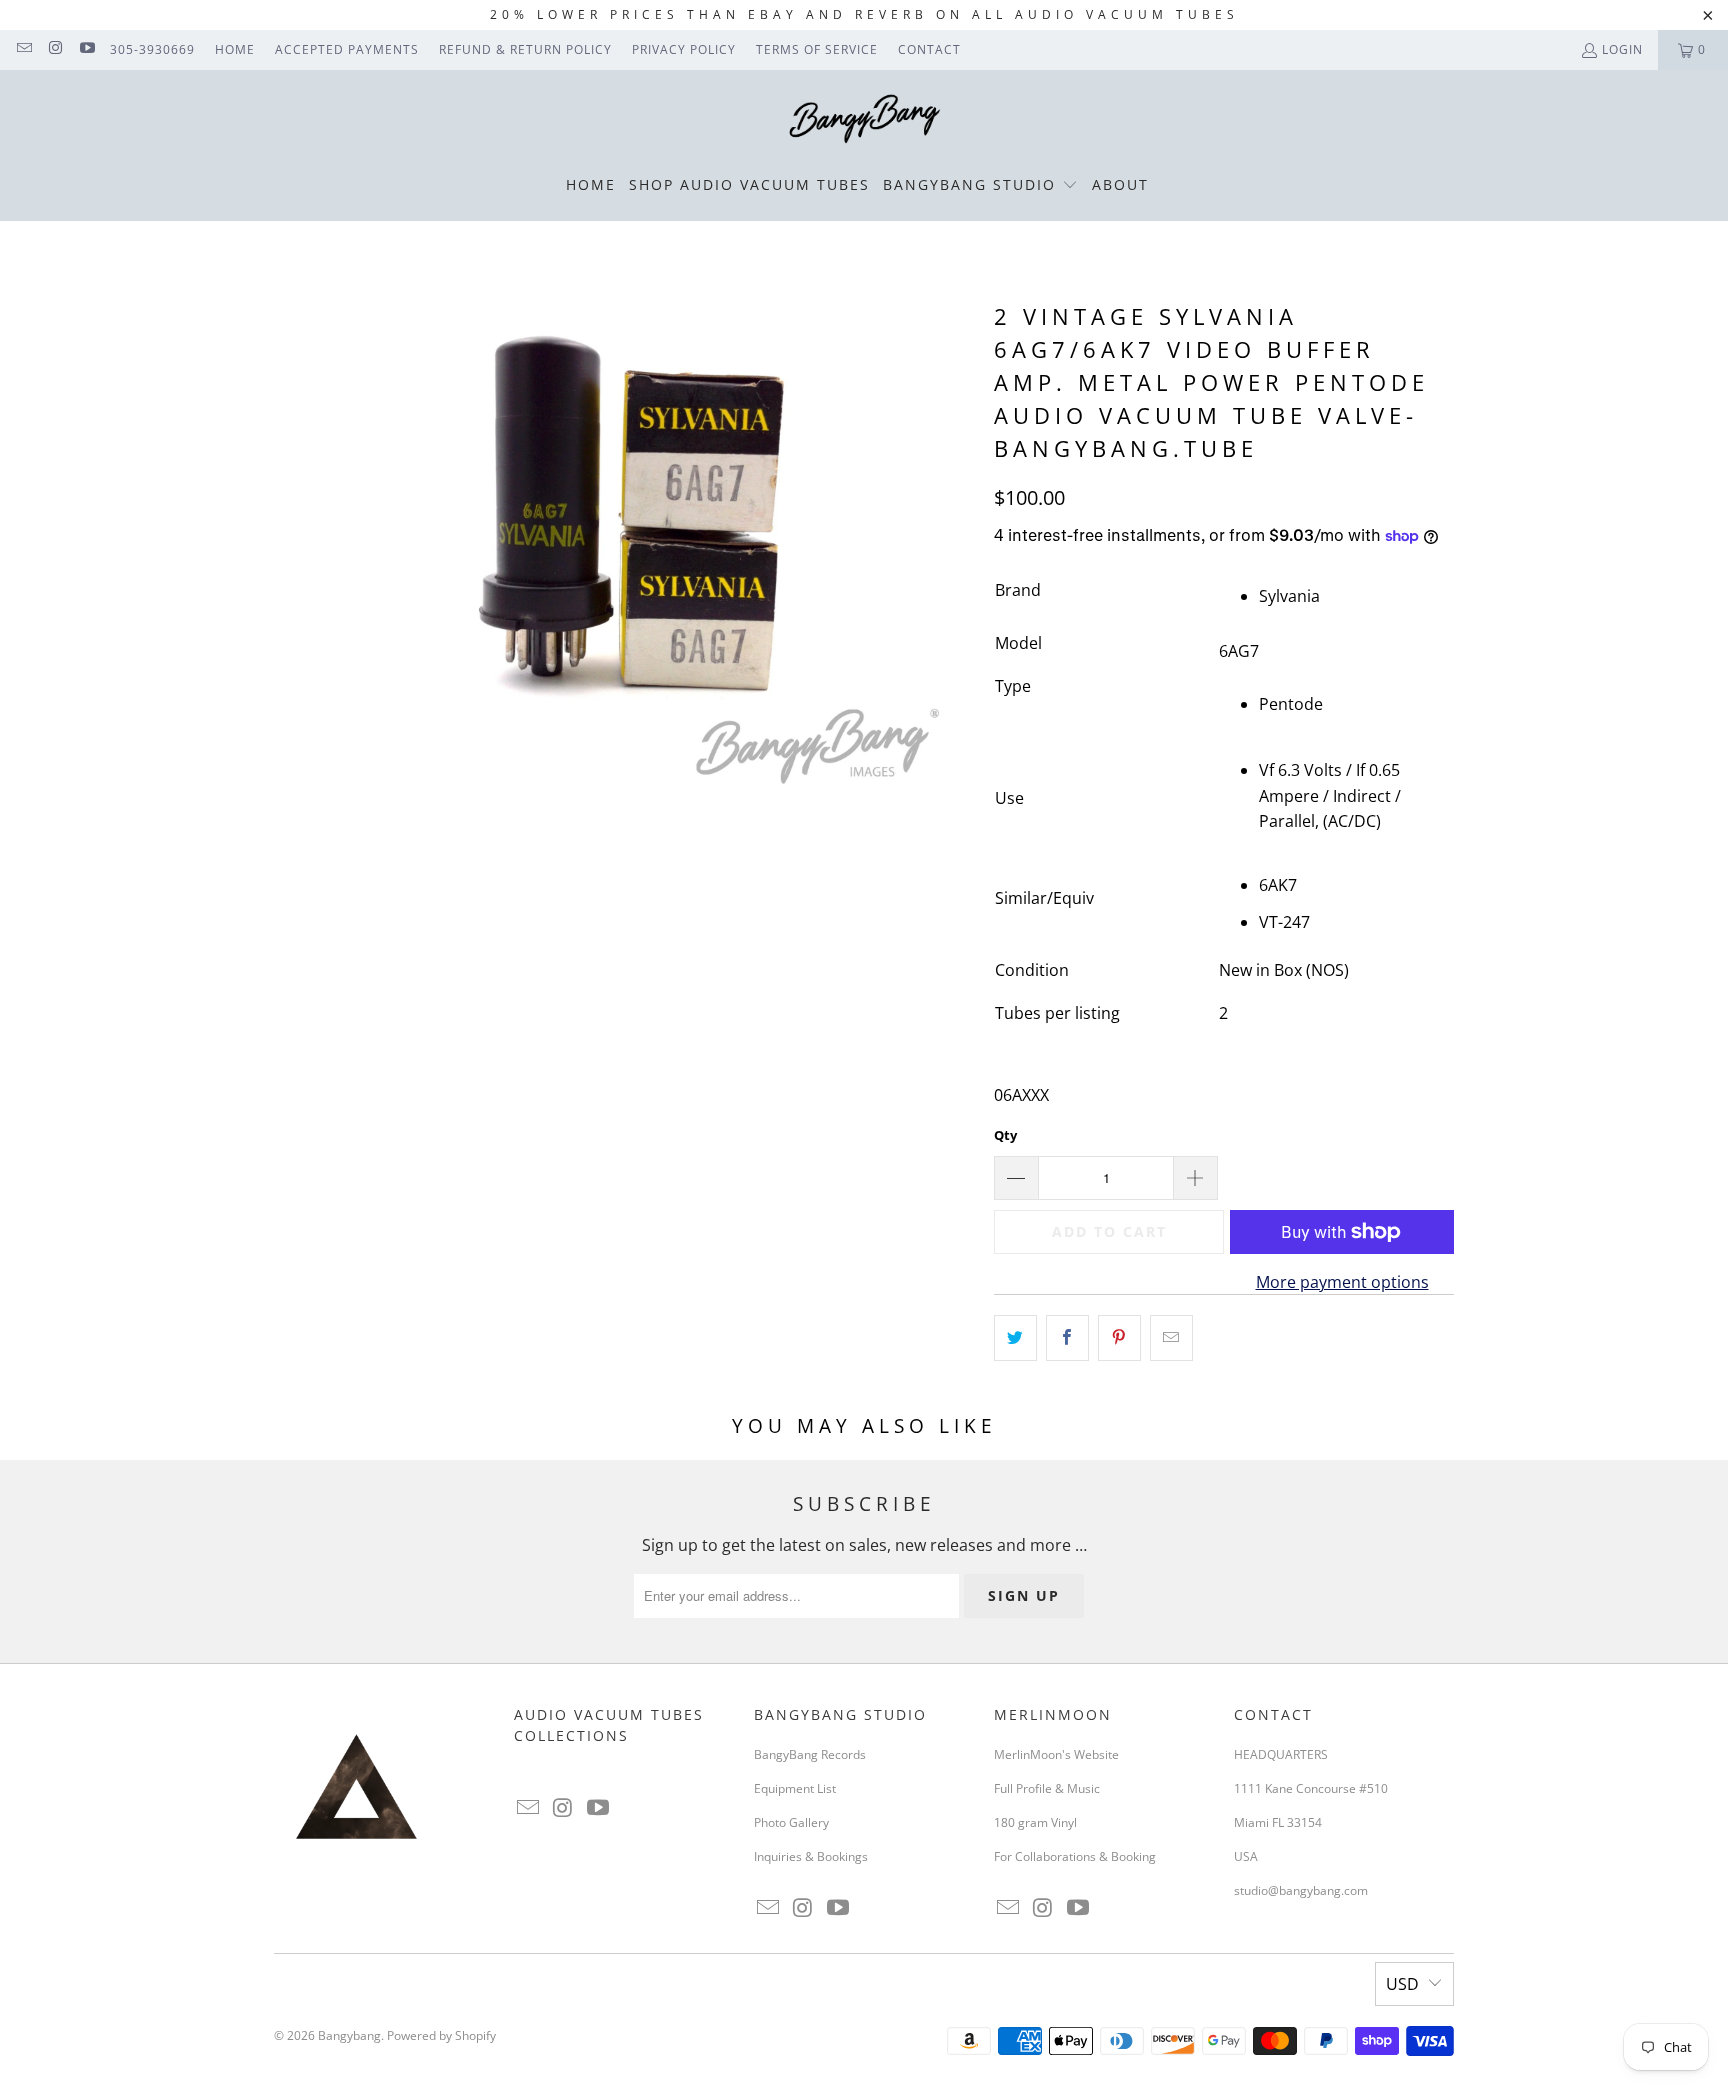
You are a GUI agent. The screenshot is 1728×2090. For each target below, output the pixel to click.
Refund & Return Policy (525, 49)
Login (1622, 49)
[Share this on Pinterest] (1119, 1338)
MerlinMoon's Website (1056, 1754)
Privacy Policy (684, 49)
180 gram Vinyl (1035, 1822)
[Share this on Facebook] (1067, 1338)
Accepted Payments (347, 49)
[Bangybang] (864, 120)
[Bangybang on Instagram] (54, 49)
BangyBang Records (810, 1754)
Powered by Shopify (441, 2035)
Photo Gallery (791, 1822)
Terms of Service (817, 49)
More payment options (1342, 1282)
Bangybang (349, 2035)
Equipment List (795, 1788)
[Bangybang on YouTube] (86, 49)
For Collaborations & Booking (1075, 1856)
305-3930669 (152, 49)
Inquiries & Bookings (811, 1856)
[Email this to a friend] (1171, 1338)
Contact (929, 49)
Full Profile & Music (1047, 1788)
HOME (235, 49)
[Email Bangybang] (23, 49)
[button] (980, 186)
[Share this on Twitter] (1015, 1338)
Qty (1005, 1135)
